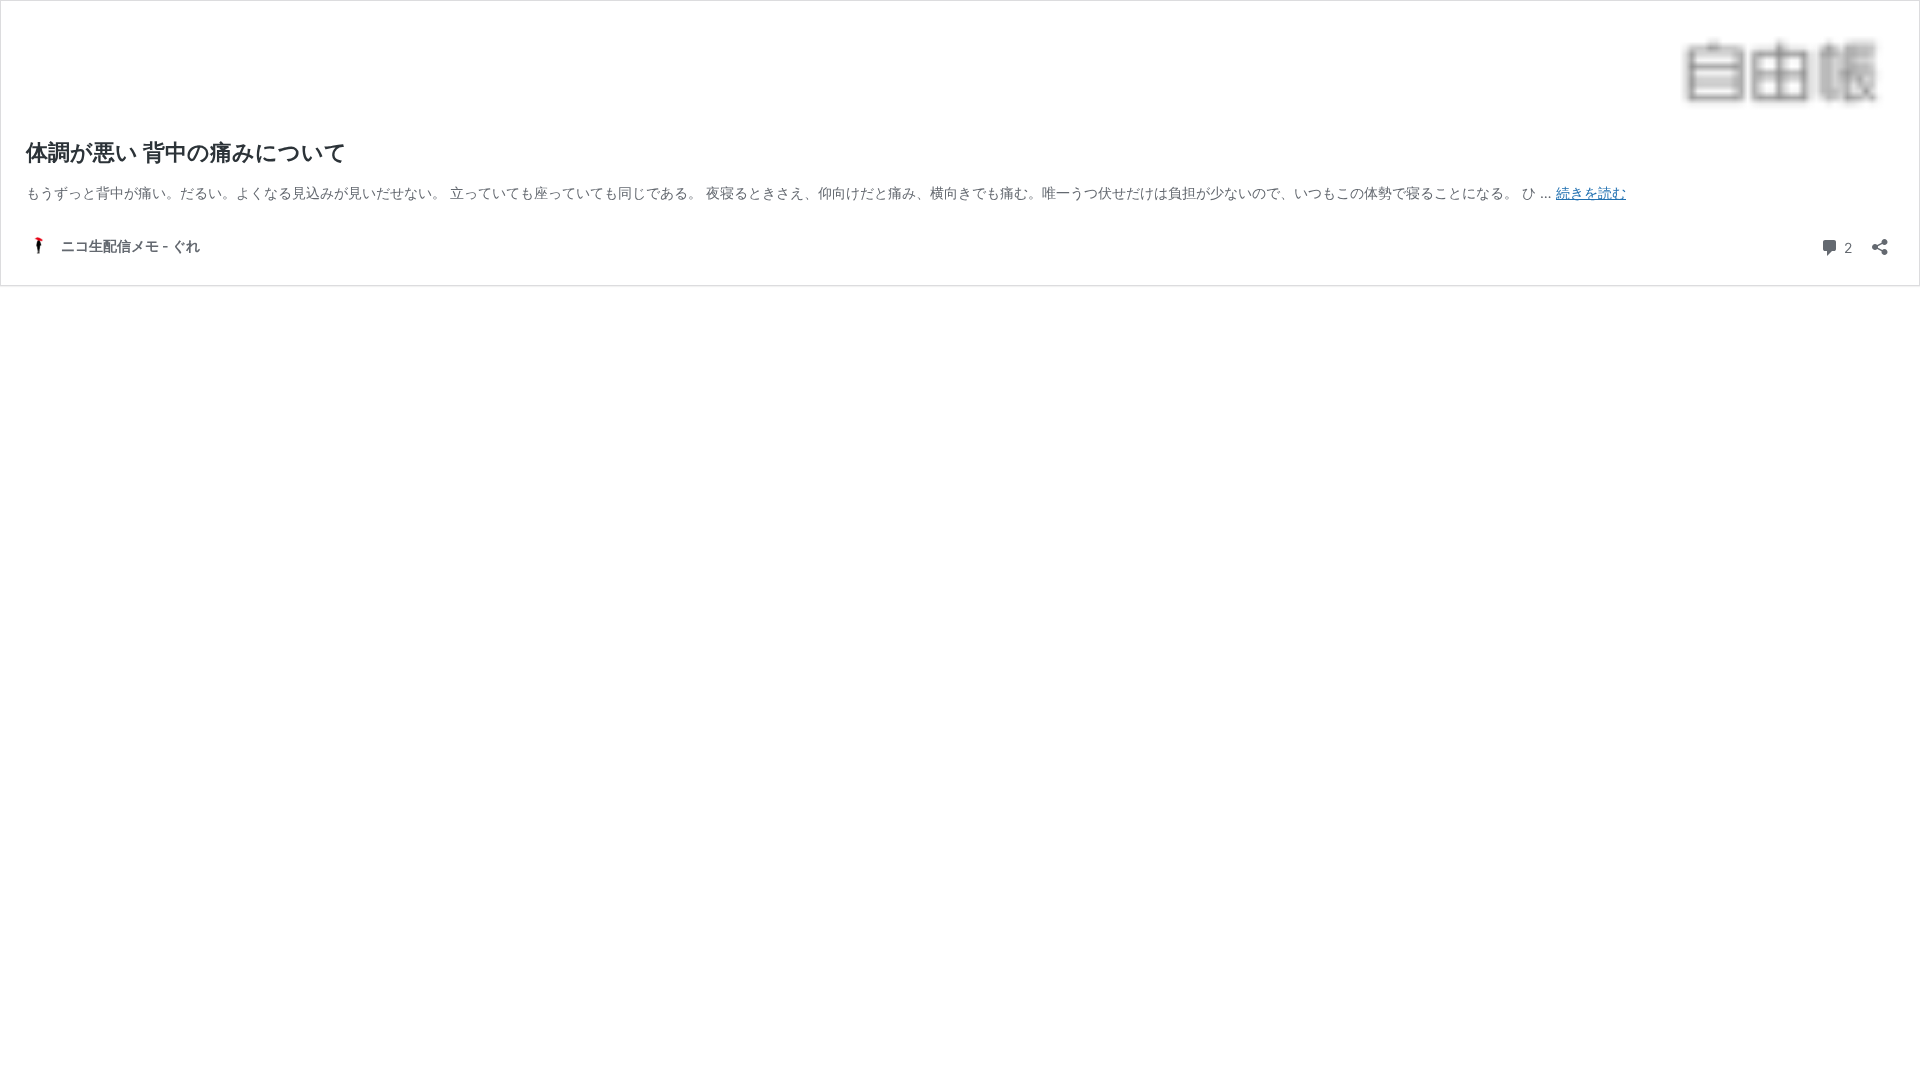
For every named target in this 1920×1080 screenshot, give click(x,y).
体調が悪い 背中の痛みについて (186, 152)
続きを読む (1591, 192)
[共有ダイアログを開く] (1880, 240)
